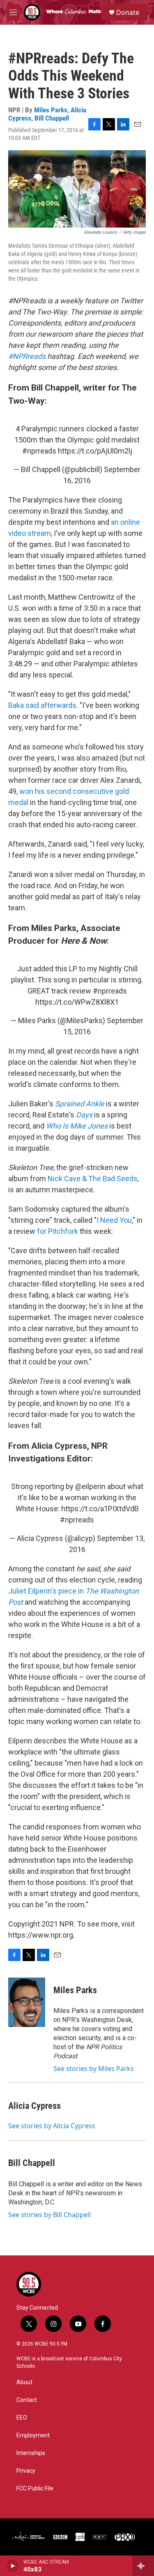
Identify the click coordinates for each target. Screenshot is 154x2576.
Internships (31, 2453)
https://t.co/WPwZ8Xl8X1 (77, 1002)
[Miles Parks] (27, 2002)
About (24, 2382)
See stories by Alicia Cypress (52, 2126)
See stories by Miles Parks (94, 2069)
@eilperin (90, 1486)
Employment (33, 2435)
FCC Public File (35, 2489)
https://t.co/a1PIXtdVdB (100, 1509)
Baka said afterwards (42, 705)
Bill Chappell (52, 118)
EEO (22, 2418)
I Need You (114, 1220)
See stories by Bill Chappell (49, 2215)
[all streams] (143, 2566)
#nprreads (39, 451)
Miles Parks (51, 110)
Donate (128, 12)
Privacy (26, 2471)
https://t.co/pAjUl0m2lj (95, 451)
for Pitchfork (57, 1231)
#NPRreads (27, 356)
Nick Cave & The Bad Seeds (93, 1179)
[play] (13, 2566)
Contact (27, 2400)
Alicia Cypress (34, 2106)
